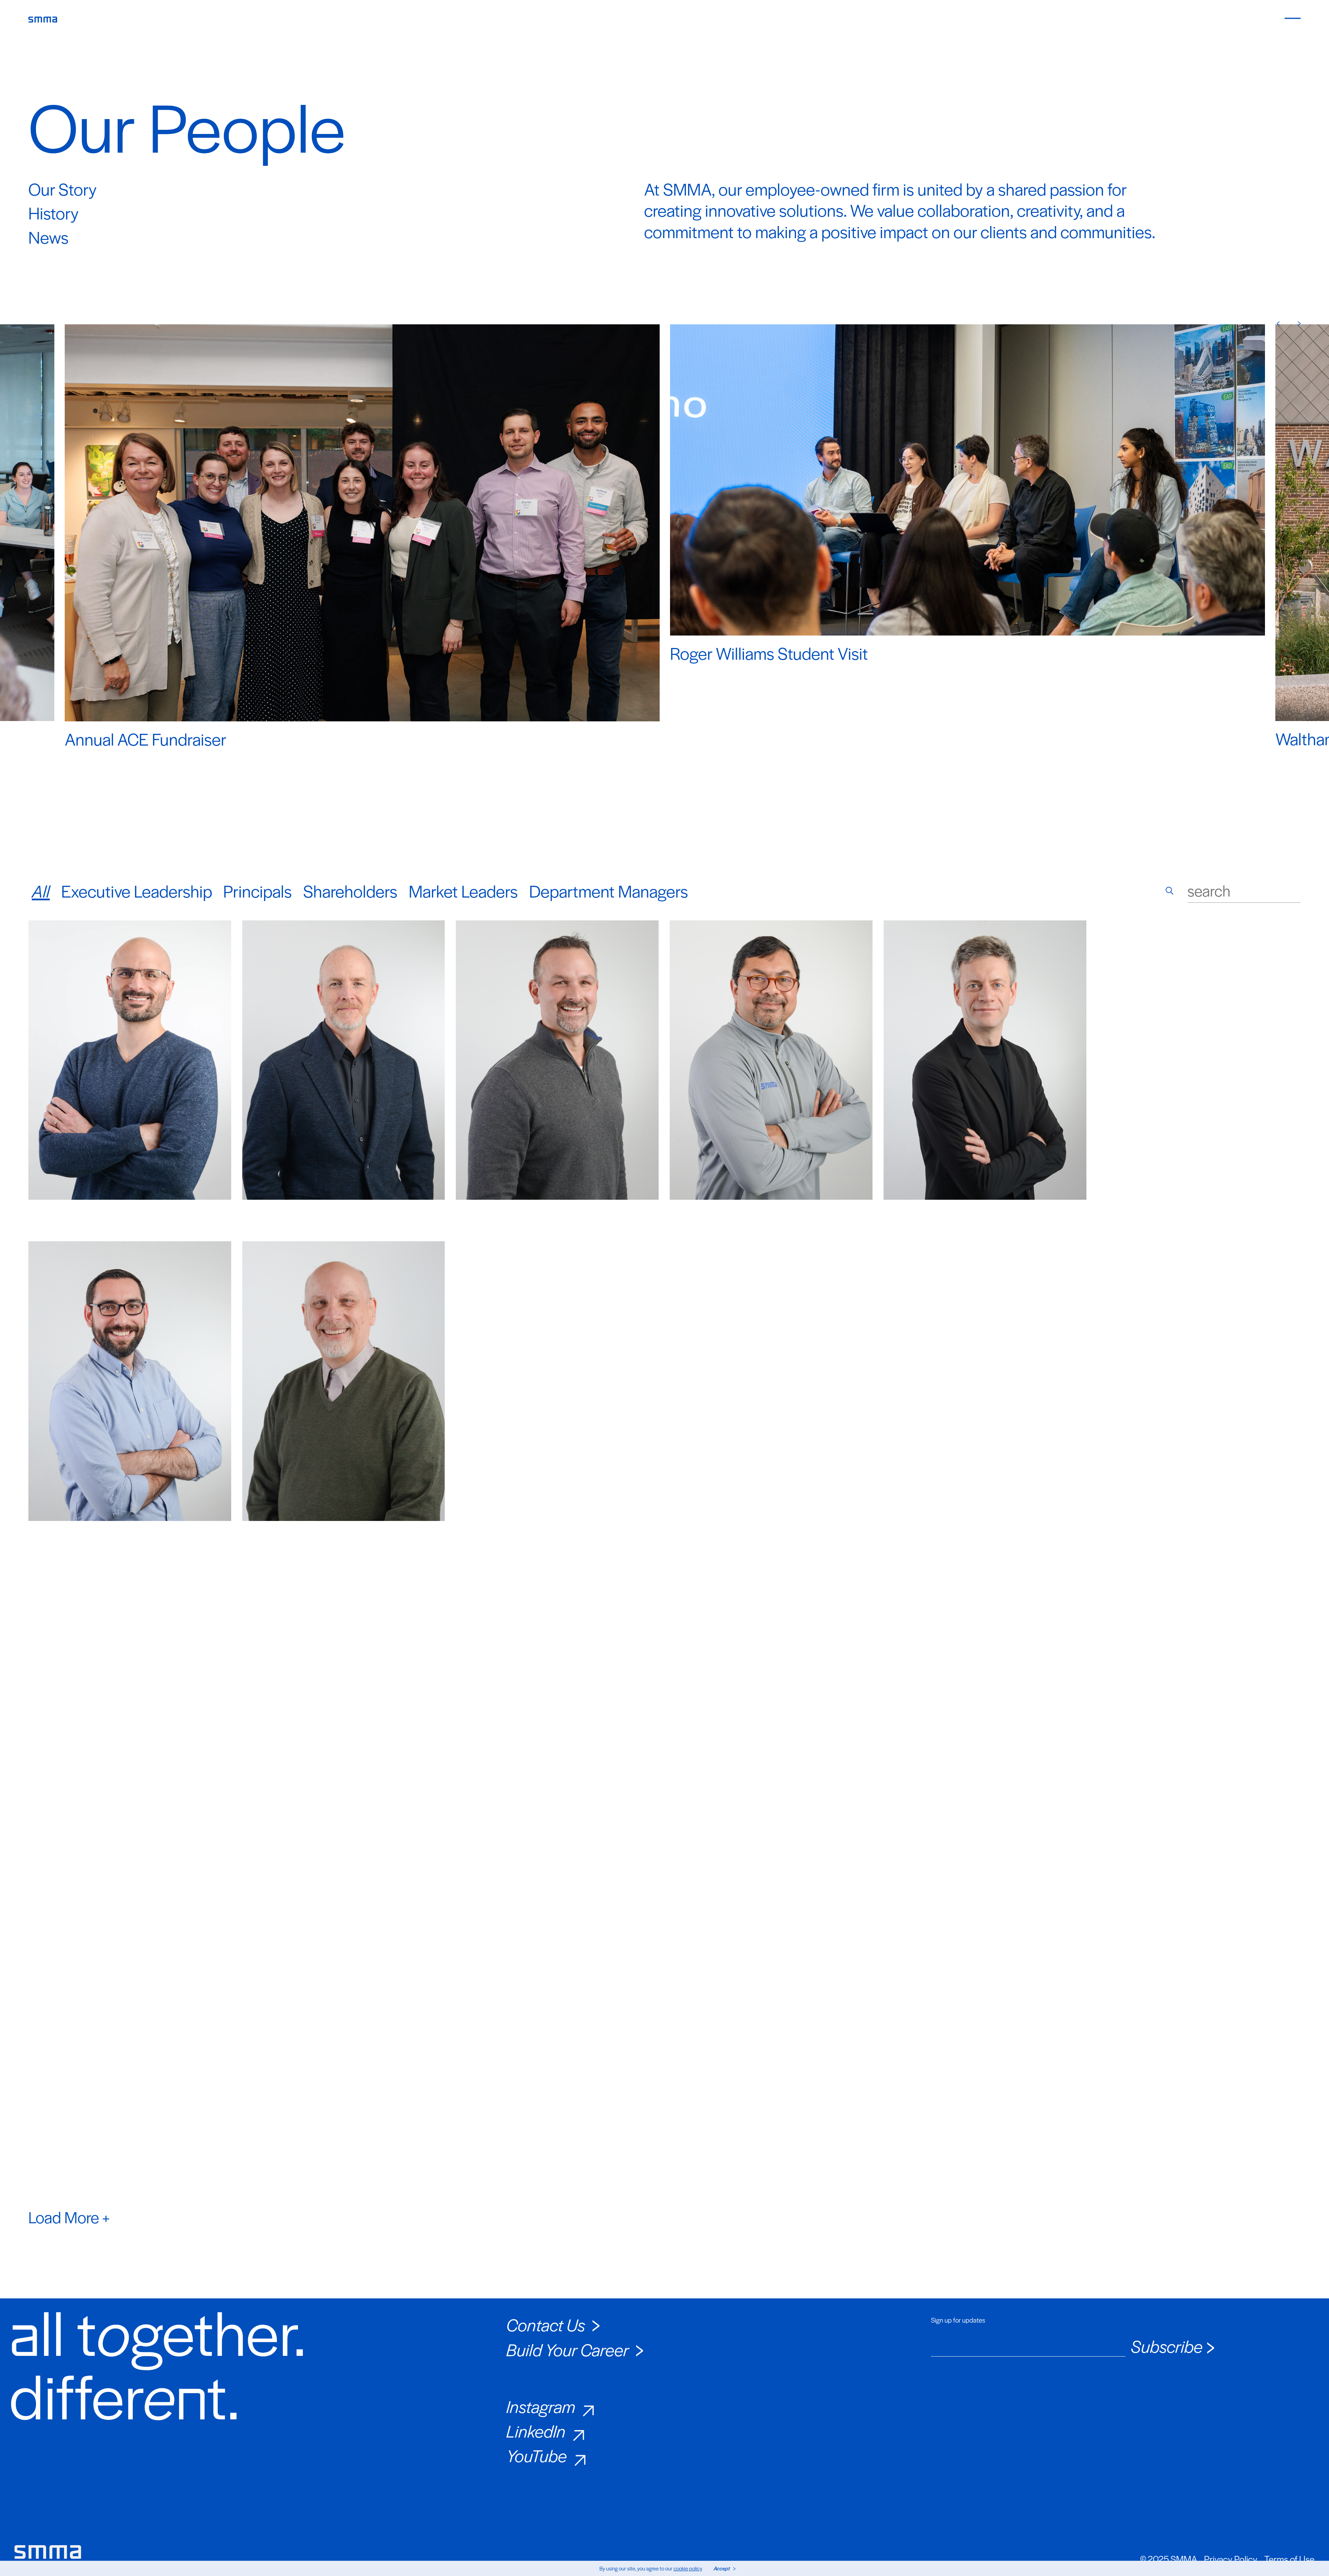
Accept (722, 2568)
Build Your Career (568, 2349)
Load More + (69, 2217)
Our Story (62, 189)
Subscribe (1167, 2346)
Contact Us (546, 2324)
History (53, 213)
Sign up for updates (958, 2320)
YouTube (537, 2455)
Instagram (541, 2406)
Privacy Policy (1231, 2559)
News (48, 237)
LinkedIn (536, 2431)
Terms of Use (1289, 2559)
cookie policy (688, 2568)
